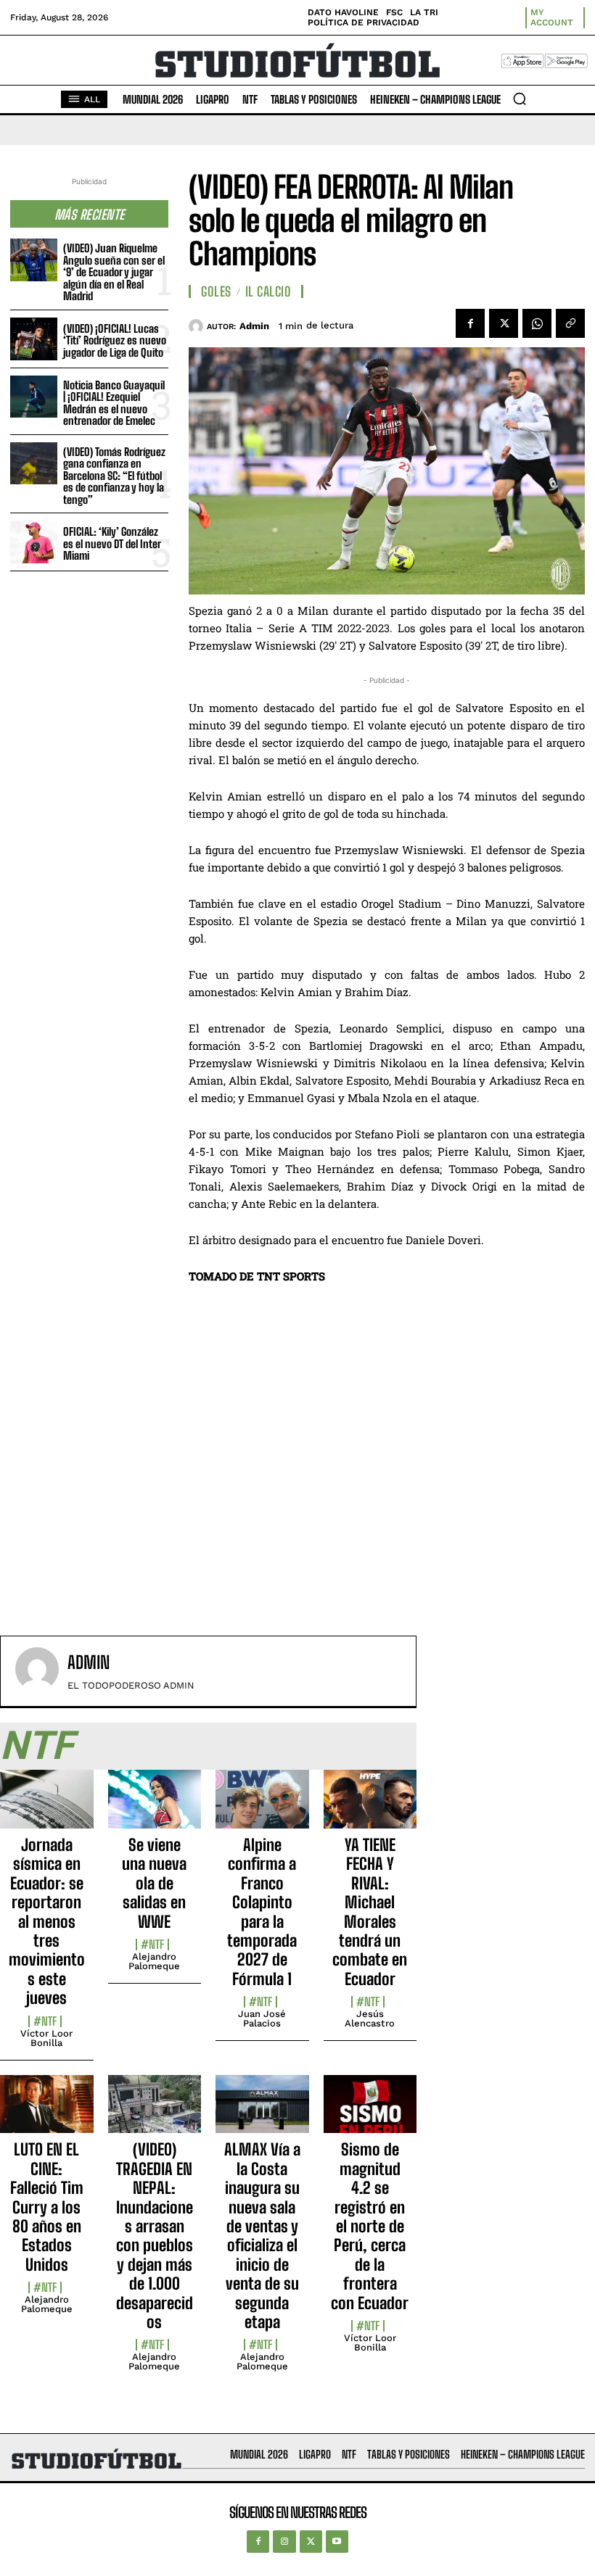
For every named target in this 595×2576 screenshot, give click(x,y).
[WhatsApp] (537, 323)
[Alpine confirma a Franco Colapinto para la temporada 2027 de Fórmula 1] (262, 1807)
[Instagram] (284, 2542)
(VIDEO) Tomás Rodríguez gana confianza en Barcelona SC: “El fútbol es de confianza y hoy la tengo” (114, 476)
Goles (216, 291)
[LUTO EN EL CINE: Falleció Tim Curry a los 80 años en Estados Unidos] (47, 2112)
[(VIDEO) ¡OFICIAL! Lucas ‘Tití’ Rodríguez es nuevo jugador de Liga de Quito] (34, 339)
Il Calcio (268, 291)
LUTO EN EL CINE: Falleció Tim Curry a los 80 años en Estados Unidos (47, 2207)
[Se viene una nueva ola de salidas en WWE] (155, 1807)
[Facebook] (470, 323)
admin (254, 326)
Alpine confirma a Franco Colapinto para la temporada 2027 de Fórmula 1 (262, 1912)
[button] (520, 99)
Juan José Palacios (262, 2018)
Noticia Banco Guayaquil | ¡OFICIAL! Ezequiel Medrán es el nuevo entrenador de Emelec (114, 403)
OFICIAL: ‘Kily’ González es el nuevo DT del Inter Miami (112, 543)
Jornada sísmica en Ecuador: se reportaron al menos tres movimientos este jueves (47, 1921)
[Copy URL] (570, 323)
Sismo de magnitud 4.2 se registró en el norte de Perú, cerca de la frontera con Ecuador (370, 2226)
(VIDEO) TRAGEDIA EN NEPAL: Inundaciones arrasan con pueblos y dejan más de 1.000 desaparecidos (155, 2236)
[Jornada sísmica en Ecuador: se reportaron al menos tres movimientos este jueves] (47, 1807)
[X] (504, 323)
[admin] (198, 326)
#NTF (45, 2021)
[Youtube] (337, 2542)
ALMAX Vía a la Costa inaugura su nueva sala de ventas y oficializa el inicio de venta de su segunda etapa (262, 2236)
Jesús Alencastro (370, 2018)
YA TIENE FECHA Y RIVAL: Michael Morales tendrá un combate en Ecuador (370, 1912)
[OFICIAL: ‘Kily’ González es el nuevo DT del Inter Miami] (34, 542)
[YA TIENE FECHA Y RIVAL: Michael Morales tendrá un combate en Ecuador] (370, 1807)
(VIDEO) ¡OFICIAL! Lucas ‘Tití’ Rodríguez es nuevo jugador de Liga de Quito (115, 340)
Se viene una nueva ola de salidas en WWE (154, 1883)
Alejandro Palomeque (154, 1961)
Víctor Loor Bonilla (46, 2038)
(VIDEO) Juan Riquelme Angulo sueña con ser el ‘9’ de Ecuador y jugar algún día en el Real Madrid (114, 272)
